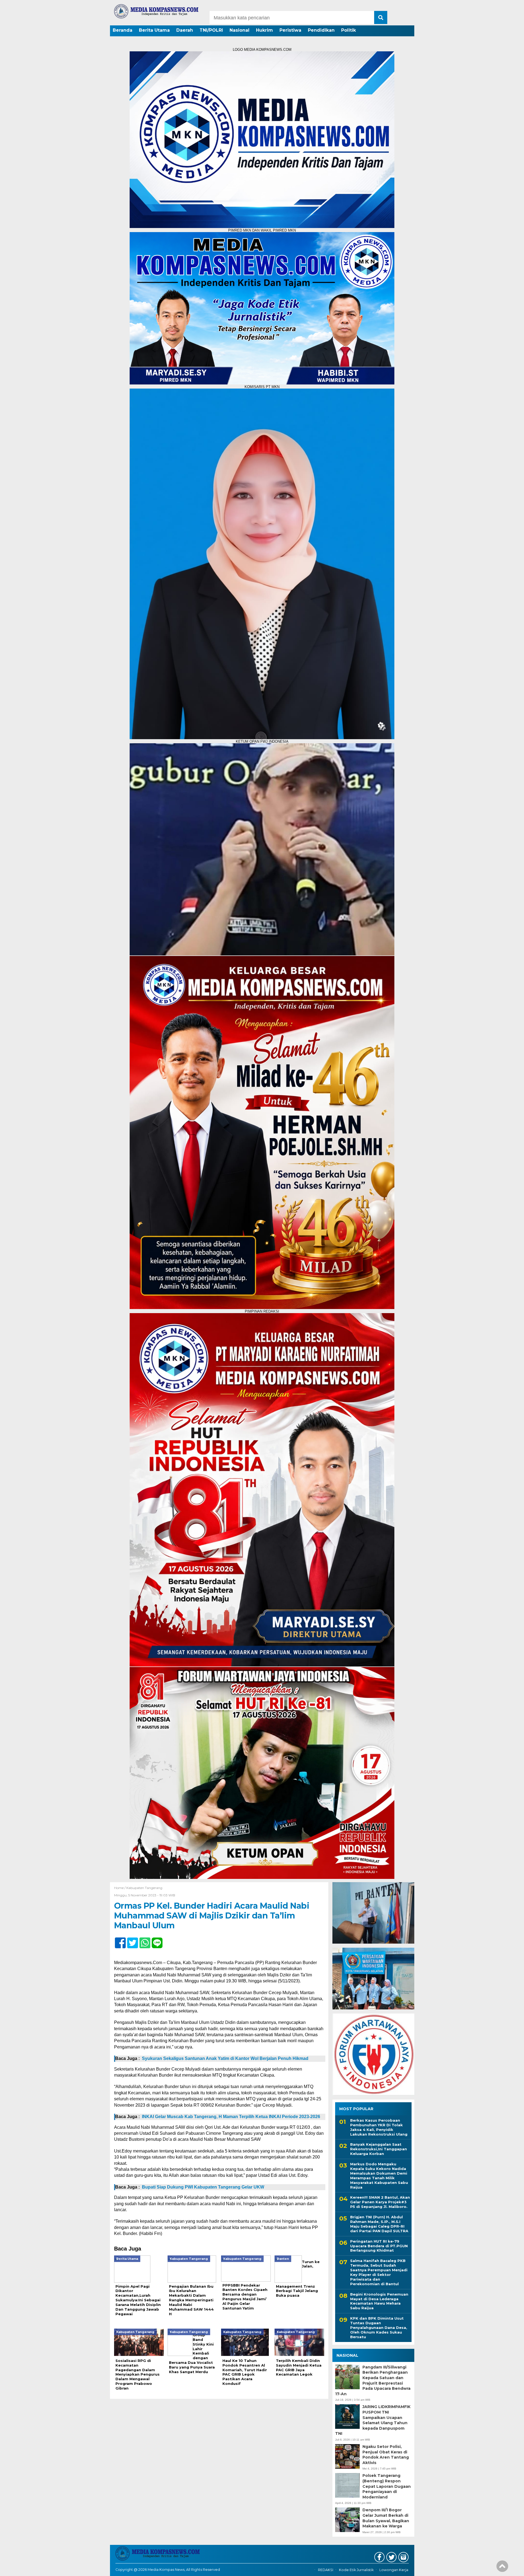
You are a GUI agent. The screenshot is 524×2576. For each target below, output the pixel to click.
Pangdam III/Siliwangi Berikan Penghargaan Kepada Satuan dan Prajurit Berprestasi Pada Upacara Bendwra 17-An (373, 2380)
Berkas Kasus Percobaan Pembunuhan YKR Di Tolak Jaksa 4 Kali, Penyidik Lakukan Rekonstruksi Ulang (379, 2127)
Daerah (185, 30)
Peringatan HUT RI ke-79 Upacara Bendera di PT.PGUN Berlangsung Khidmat (379, 2246)
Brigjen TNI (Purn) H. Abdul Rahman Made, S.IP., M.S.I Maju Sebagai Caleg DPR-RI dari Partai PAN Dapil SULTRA (379, 2224)
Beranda (123, 30)
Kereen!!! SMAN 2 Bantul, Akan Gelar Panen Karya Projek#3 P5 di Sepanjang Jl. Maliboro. (380, 2202)
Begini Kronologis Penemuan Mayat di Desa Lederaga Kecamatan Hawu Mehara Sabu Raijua (379, 2301)
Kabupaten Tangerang (144, 1888)
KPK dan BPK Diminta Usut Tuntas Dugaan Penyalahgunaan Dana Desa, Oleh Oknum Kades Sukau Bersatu (379, 2328)
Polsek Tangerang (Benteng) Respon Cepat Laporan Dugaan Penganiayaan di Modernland (387, 2486)
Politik (349, 30)
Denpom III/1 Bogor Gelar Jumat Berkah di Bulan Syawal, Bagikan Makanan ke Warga (386, 2518)
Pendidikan (321, 30)
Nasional (239, 30)
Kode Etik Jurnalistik (356, 2570)
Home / (120, 1888)
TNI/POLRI (211, 30)
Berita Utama (154, 30)
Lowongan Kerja (394, 2570)
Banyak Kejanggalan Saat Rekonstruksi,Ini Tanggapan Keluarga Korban (379, 2149)
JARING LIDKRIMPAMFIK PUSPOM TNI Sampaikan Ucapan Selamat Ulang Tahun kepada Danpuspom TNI (373, 2420)
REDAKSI (326, 2570)
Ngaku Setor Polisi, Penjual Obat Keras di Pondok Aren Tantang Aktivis (386, 2455)
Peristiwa (290, 30)
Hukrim (264, 30)
